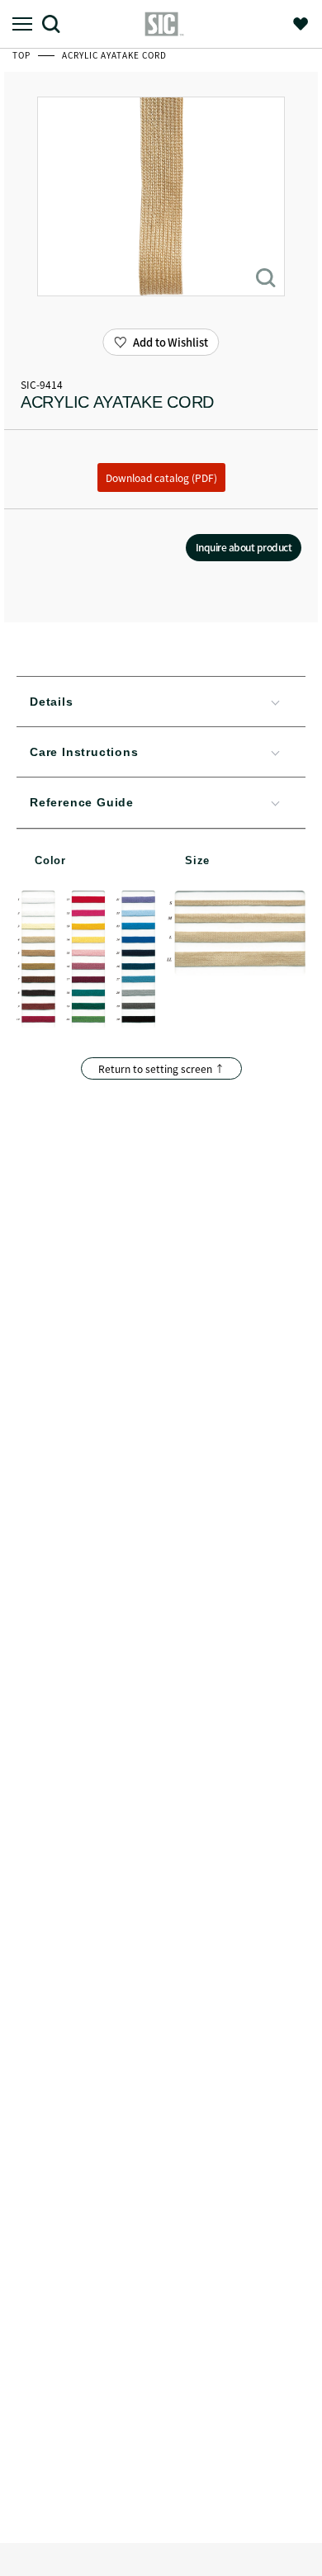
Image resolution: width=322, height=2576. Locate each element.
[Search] (57, 24)
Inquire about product (244, 547)
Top (23, 55)
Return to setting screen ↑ (161, 1068)
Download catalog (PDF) (161, 477)
